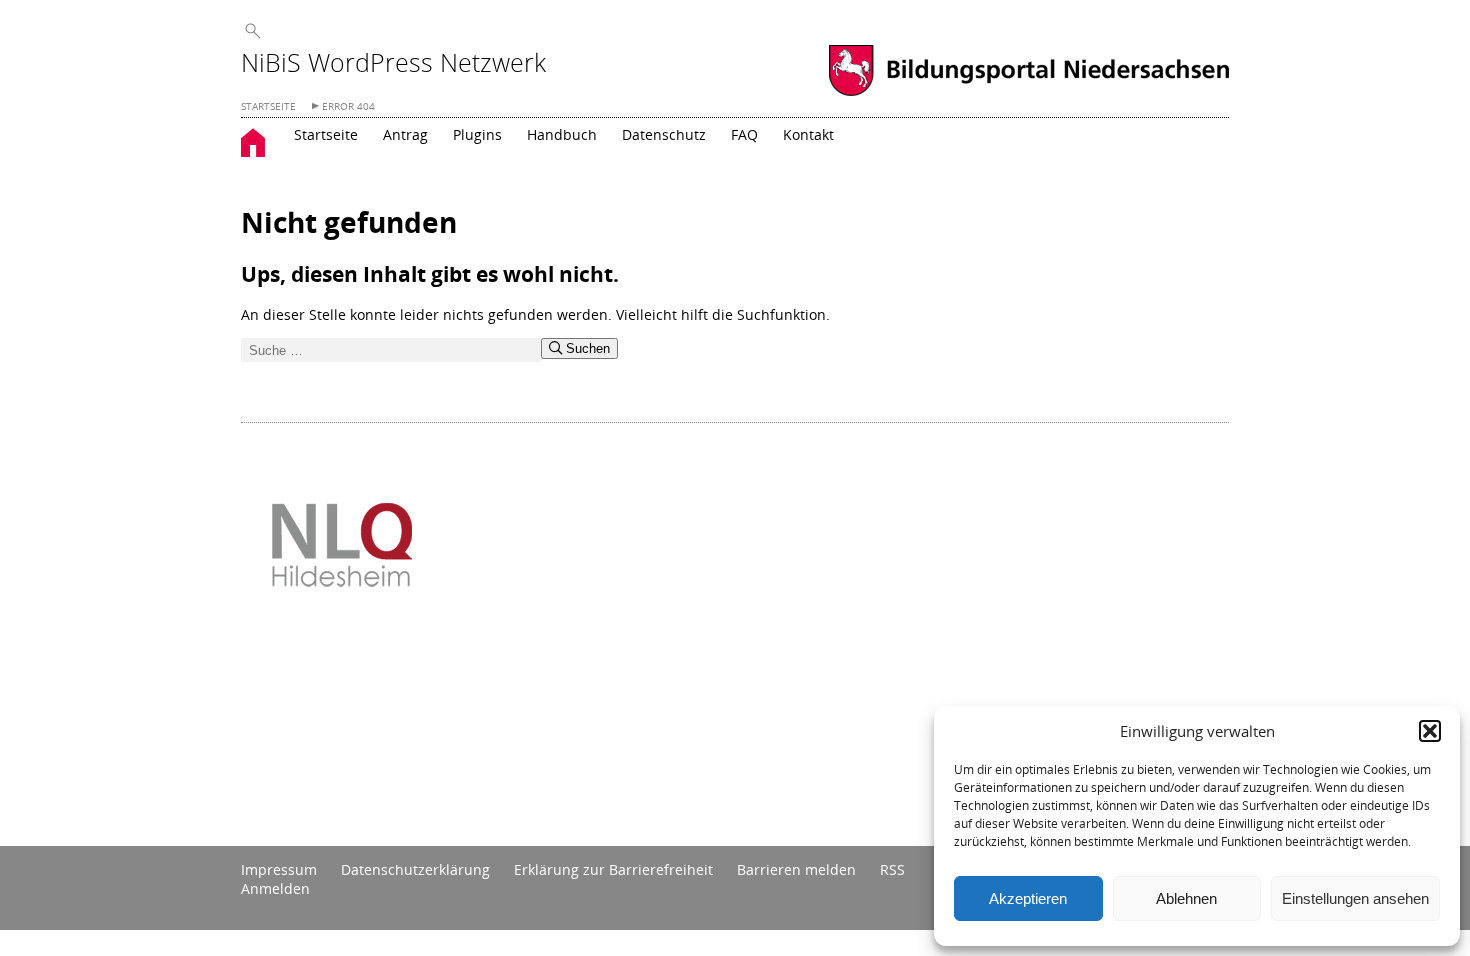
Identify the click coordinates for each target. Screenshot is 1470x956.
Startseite (326, 134)
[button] (1430, 731)
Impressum (279, 869)
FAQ (744, 134)
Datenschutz (664, 134)
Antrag (405, 134)
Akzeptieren (1028, 898)
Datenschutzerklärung (415, 869)
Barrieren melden (796, 869)
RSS (892, 869)
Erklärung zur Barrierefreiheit (613, 869)
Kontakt (808, 134)
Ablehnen (1186, 898)
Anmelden (275, 888)
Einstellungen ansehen (1355, 898)
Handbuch (562, 134)
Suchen (586, 348)
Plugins (477, 134)
